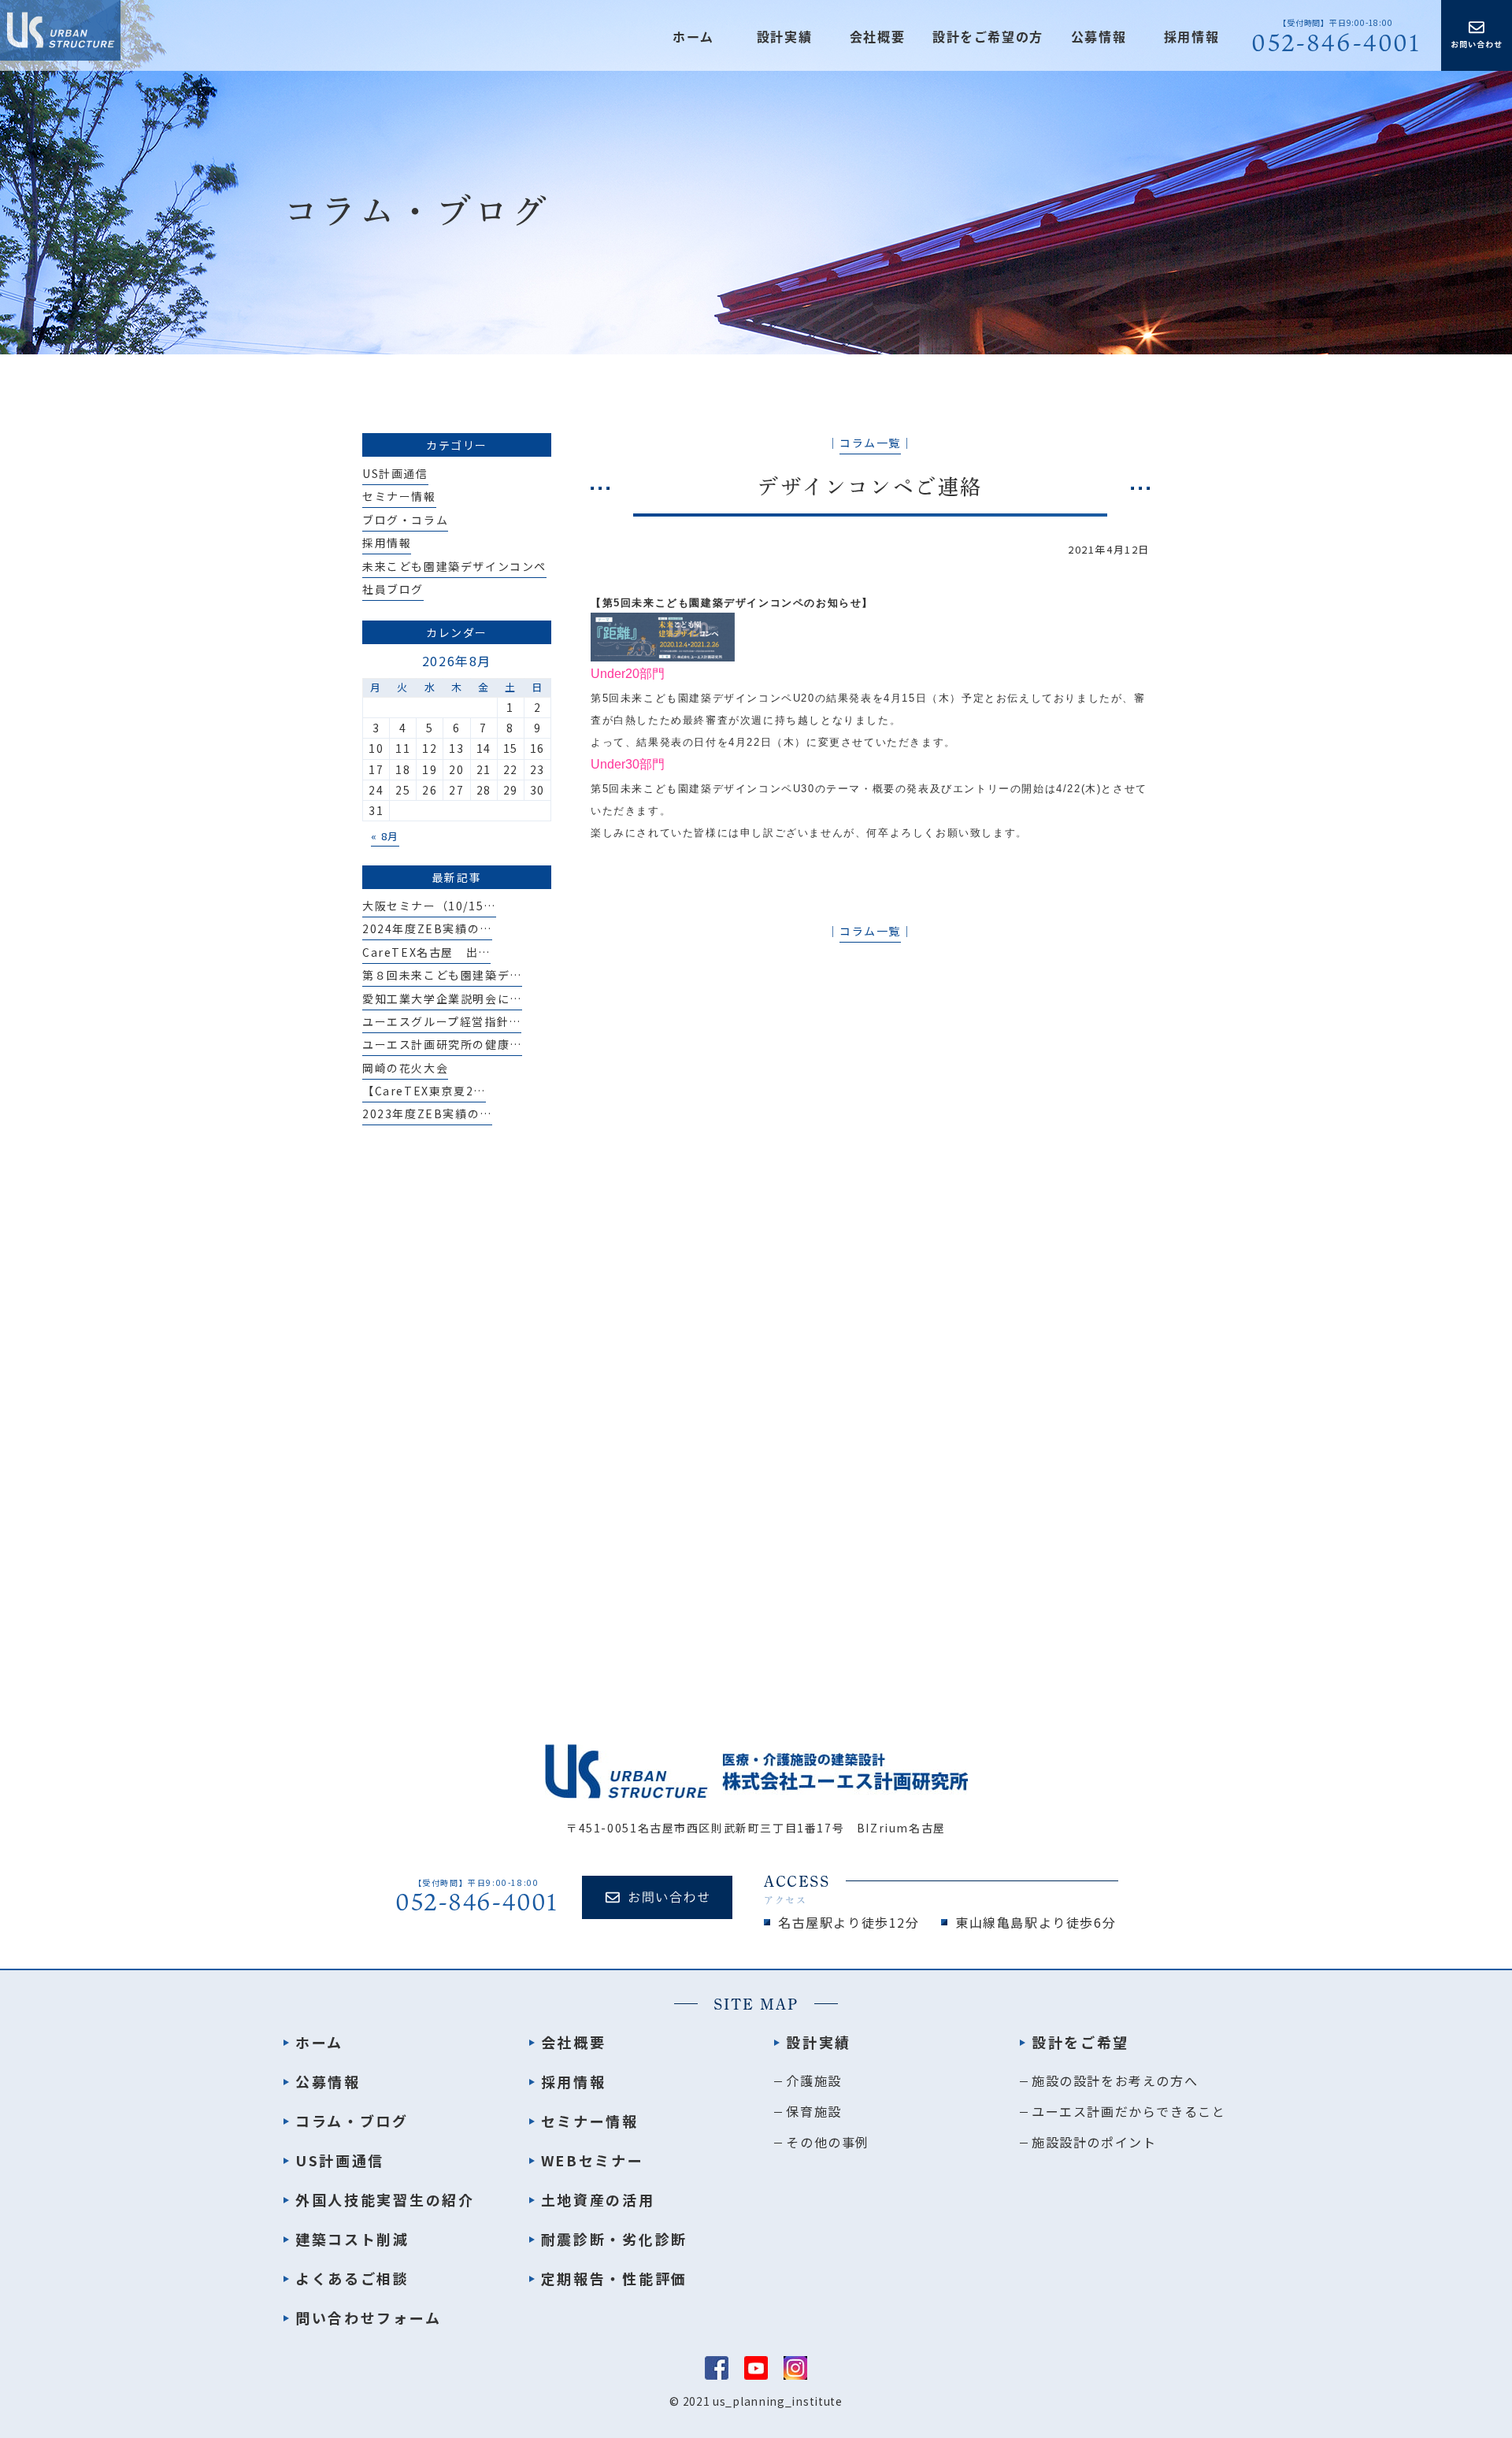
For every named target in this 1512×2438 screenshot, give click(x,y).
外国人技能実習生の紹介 (385, 2199)
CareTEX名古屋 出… (426, 952)
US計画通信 (395, 473)
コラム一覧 (870, 443)
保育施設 (813, 2111)
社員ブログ (393, 589)
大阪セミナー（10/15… (429, 906)
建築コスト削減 (352, 2239)
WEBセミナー (593, 2160)
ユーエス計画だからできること (1128, 2111)
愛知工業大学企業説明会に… (442, 999)
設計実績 (819, 2042)
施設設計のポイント (1094, 2142)
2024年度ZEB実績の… (427, 928)
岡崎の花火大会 (405, 1068)
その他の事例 (828, 2142)
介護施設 (813, 2080)
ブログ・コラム (405, 520)
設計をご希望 (1080, 2042)
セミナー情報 (399, 496)
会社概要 (877, 37)
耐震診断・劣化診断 (614, 2239)
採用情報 (1191, 37)
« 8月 (385, 836)
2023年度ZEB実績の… (427, 1113)
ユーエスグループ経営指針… (442, 1021)
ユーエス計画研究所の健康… (442, 1044)
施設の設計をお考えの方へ (1115, 2080)
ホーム (693, 37)
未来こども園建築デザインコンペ (454, 566)
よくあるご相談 (352, 2278)
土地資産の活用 (598, 2199)
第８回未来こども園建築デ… (442, 975)
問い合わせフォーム (368, 2318)
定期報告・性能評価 (614, 2278)
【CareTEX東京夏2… (424, 1091)
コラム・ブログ (352, 2121)
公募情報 (1099, 37)
